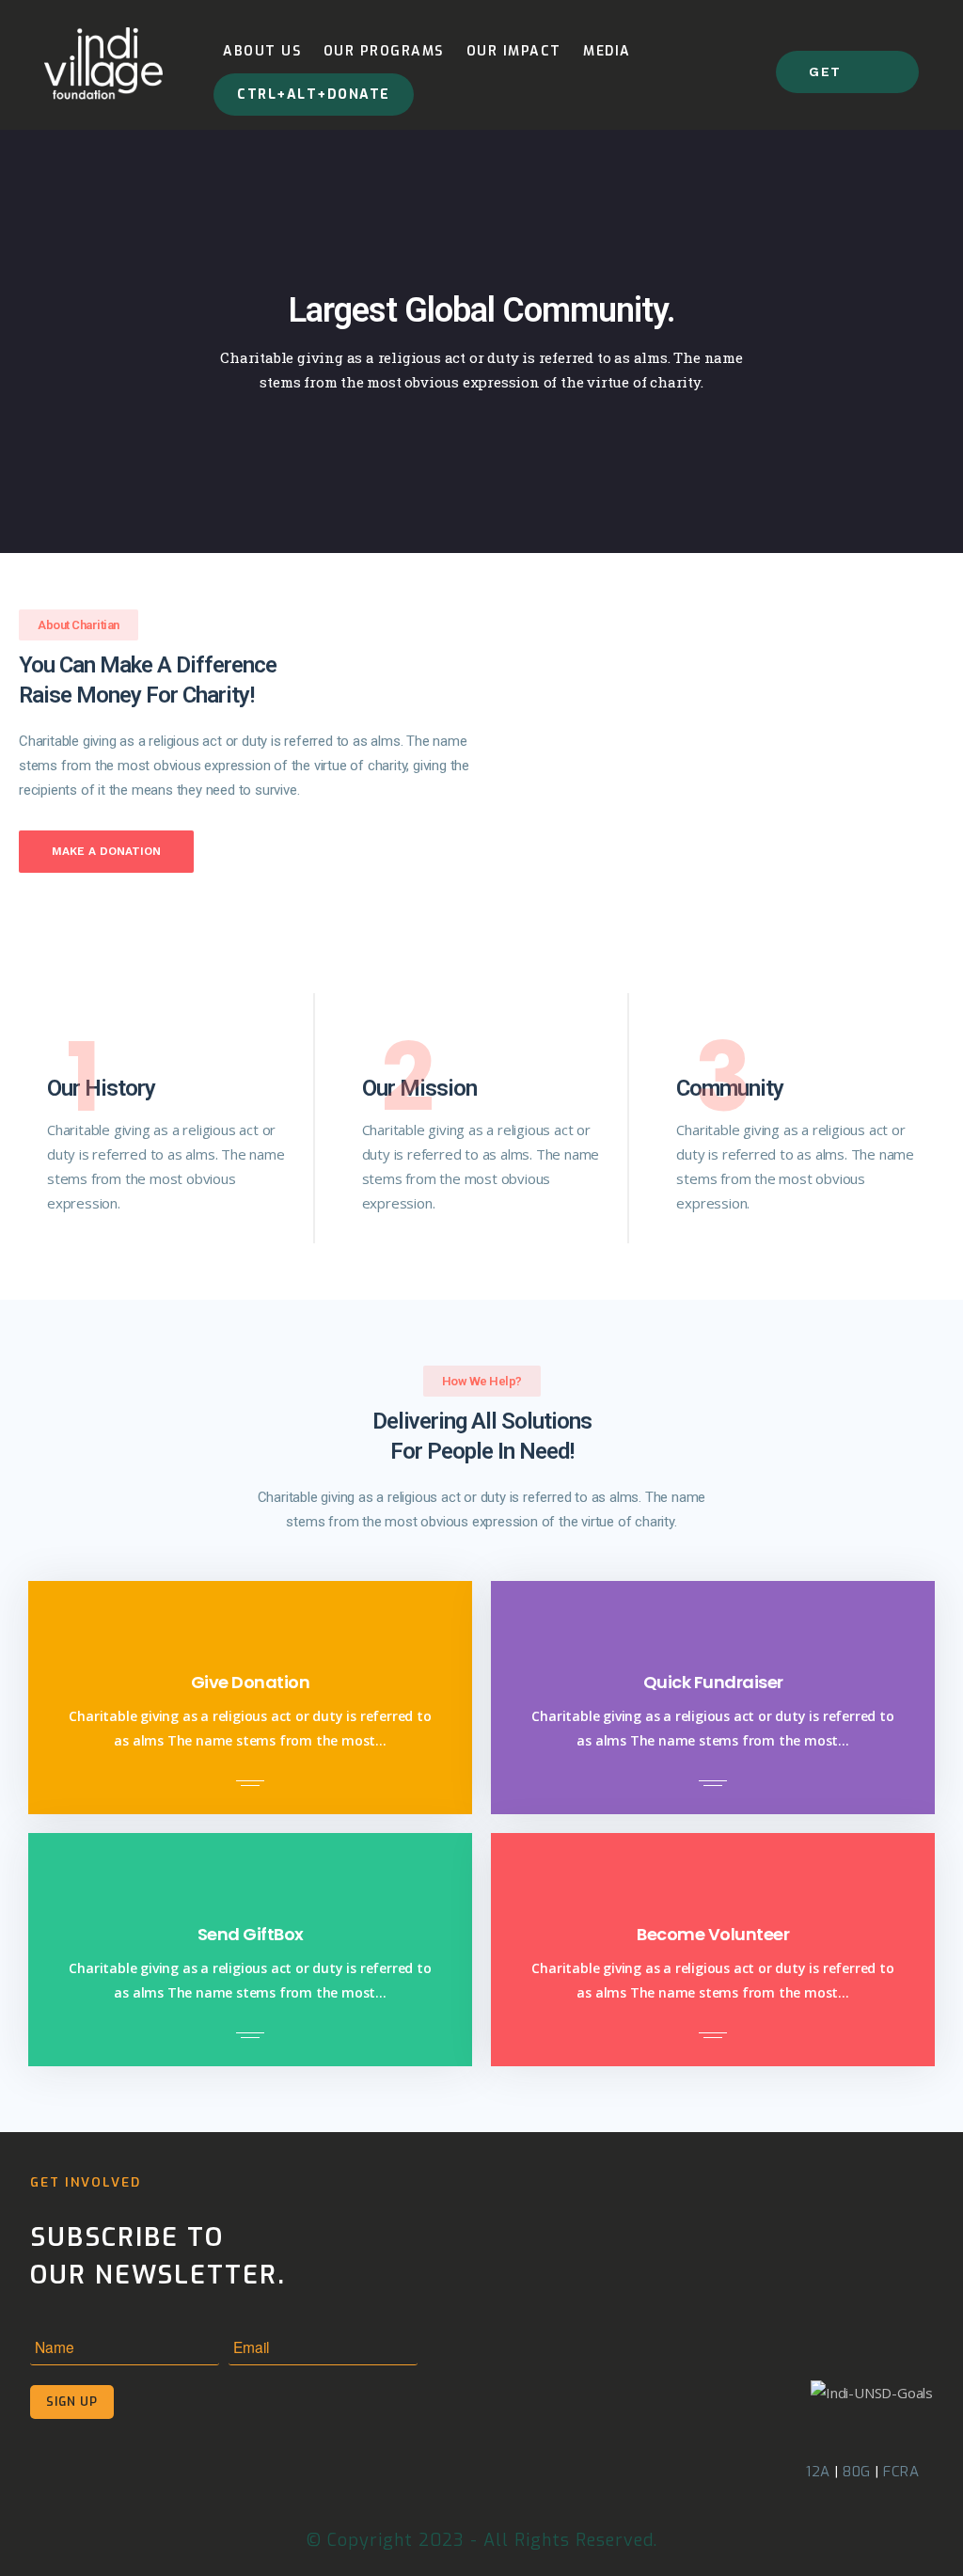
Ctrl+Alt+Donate (314, 95)
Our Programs (384, 51)
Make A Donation (106, 851)
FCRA (901, 2472)
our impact (514, 51)
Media (607, 51)
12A (818, 2472)
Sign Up (72, 2402)
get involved (847, 79)
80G (857, 2472)
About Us (262, 51)
